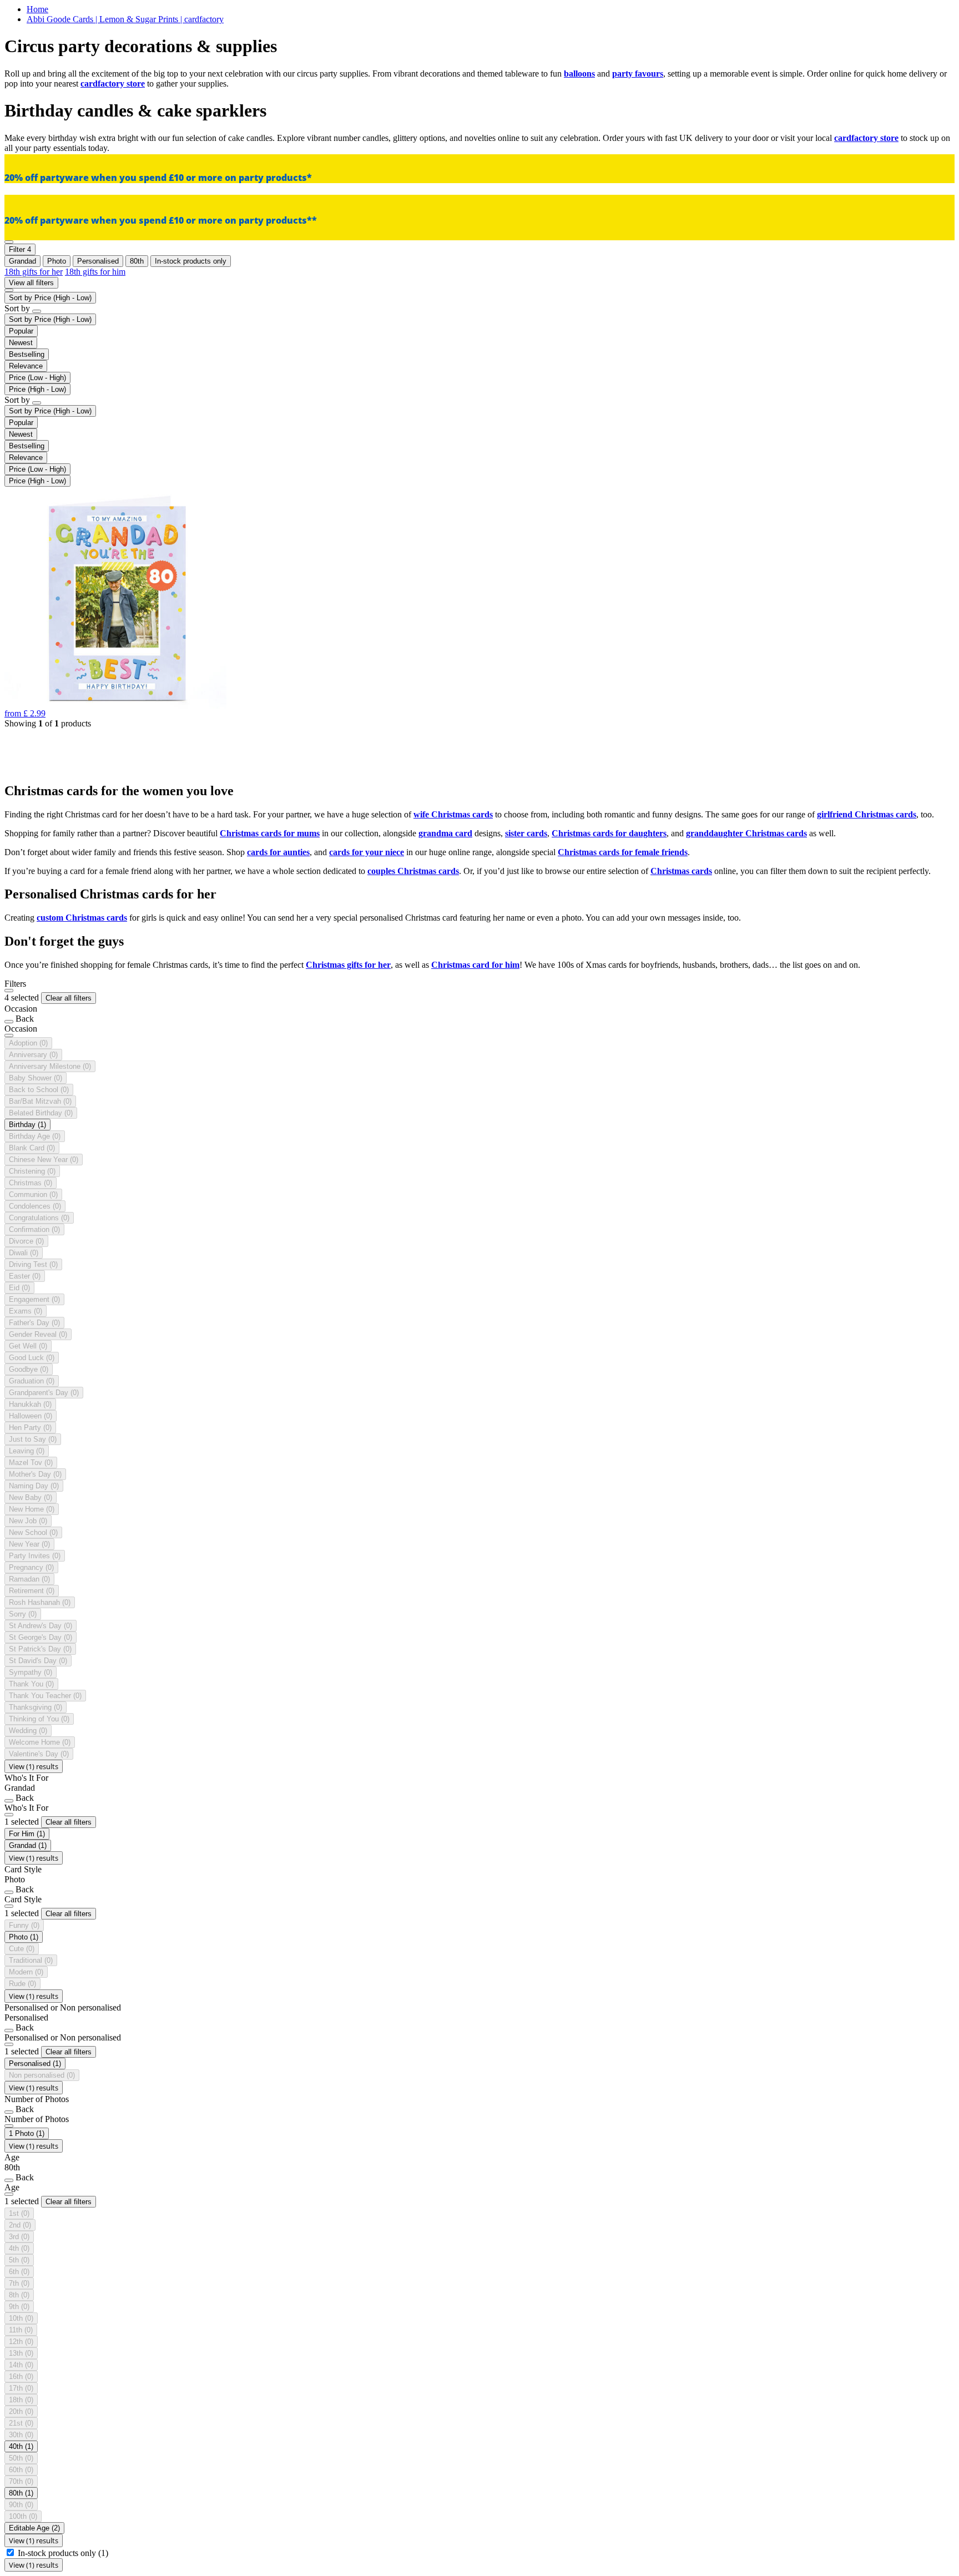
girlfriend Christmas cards (867, 814)
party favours (638, 74)
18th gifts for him (95, 272)
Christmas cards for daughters (609, 833)
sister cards (526, 833)
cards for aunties (278, 852)
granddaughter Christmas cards (746, 833)
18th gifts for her (34, 272)
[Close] (9, 991)
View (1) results (34, 1766)
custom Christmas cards (82, 918)
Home (37, 9)
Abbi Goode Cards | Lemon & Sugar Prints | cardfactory (125, 19)
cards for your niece (367, 852)
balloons (579, 74)
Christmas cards (681, 871)
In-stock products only (63, 2553)
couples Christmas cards (413, 871)
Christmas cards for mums (270, 833)
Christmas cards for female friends (623, 852)
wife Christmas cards (453, 814)
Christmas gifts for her (348, 965)
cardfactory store (113, 84)
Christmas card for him (475, 965)
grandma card (445, 833)
